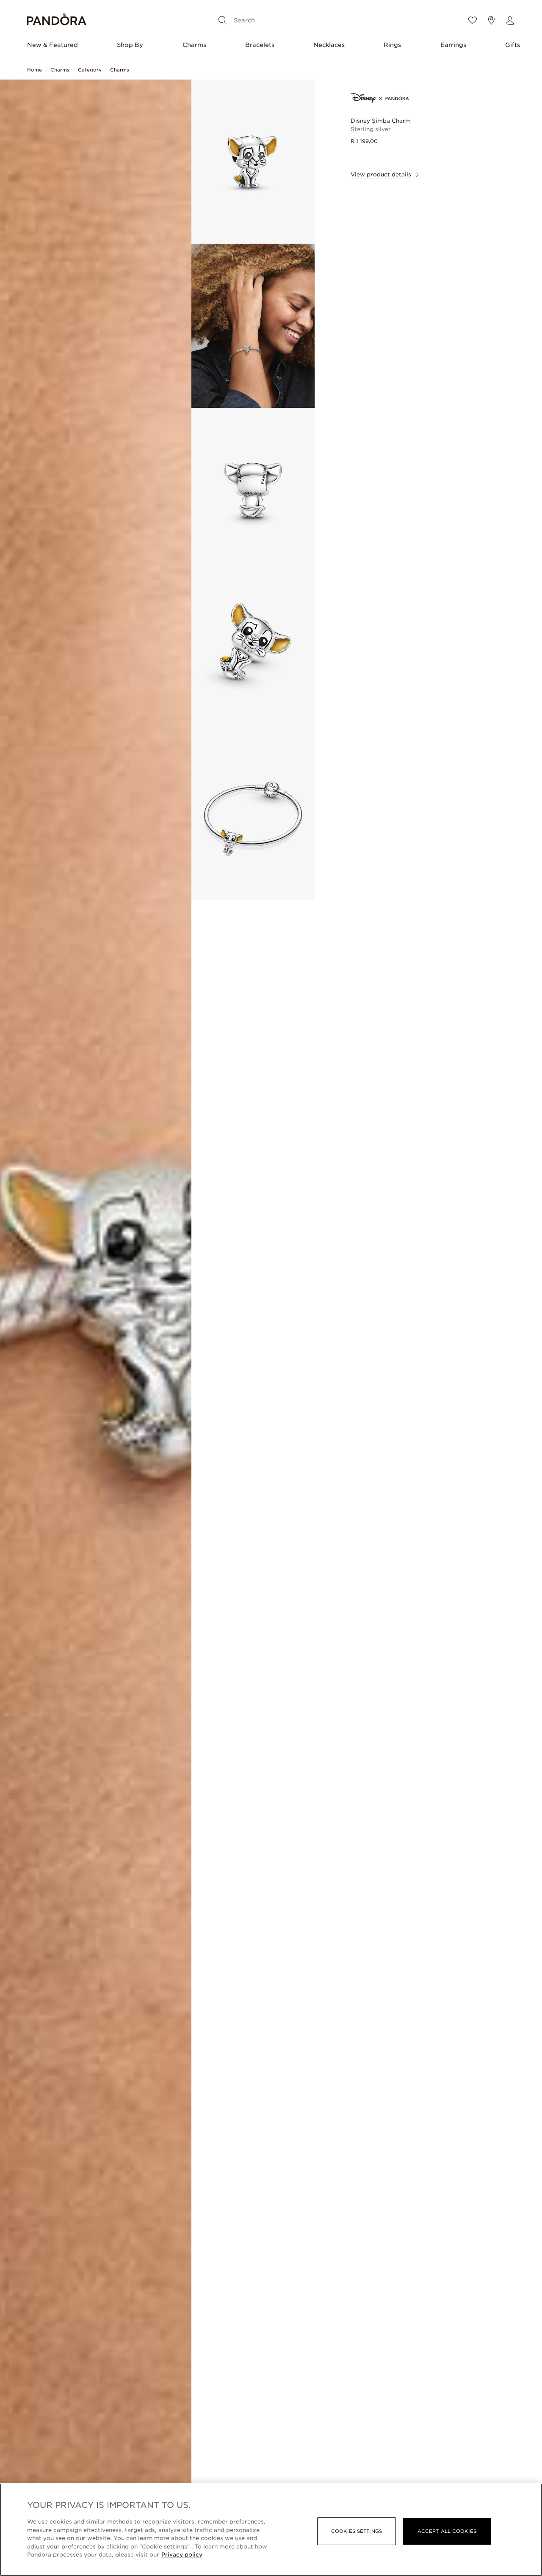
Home (35, 70)
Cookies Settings (357, 2531)
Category (90, 70)
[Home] (57, 21)
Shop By (130, 45)
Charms (194, 45)
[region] (271, 2530)
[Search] (223, 20)
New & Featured (53, 45)
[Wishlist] (473, 20)
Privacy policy (182, 2555)
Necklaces (329, 45)
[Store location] (491, 20)
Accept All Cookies (447, 2531)
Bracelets (260, 45)
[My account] (510, 20)
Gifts (513, 45)
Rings (392, 45)
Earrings (453, 45)
